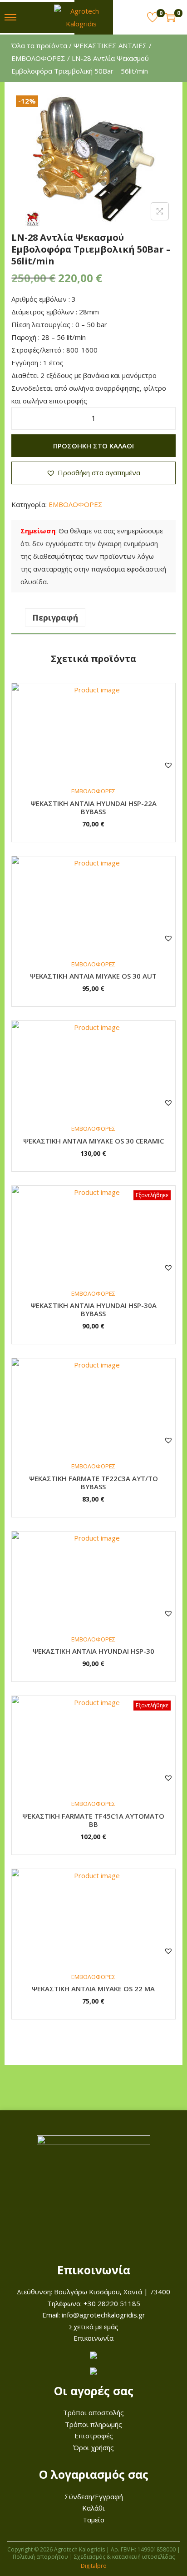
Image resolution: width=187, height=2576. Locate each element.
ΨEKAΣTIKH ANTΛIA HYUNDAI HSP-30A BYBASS (93, 1309)
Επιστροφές (94, 2436)
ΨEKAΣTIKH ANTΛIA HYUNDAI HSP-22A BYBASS (93, 807)
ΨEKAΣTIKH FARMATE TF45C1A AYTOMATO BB (93, 1820)
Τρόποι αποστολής (93, 2412)
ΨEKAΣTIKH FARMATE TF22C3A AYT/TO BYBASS (93, 1482)
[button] (93, 473)
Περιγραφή (55, 617)
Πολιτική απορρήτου (40, 2557)
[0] (153, 17)
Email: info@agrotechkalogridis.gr (94, 2315)
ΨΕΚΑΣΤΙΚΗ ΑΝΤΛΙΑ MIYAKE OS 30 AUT (93, 976)
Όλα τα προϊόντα (39, 45)
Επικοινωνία (93, 2338)
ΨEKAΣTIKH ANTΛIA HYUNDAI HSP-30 (93, 1651)
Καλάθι (93, 2508)
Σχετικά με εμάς (94, 2327)
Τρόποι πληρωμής (93, 2424)
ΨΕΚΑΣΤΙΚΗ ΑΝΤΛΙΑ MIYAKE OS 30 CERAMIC (93, 1141)
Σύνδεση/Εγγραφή (94, 2496)
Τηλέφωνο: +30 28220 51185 (94, 2303)
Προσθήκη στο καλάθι (93, 446)
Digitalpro (94, 2566)
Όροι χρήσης (93, 2447)
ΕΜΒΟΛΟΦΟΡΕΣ (38, 58)
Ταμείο (93, 2520)
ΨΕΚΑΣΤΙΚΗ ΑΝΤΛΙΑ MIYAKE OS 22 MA (93, 1989)
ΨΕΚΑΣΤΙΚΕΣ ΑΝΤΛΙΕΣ (110, 45)
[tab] (93, 617)
